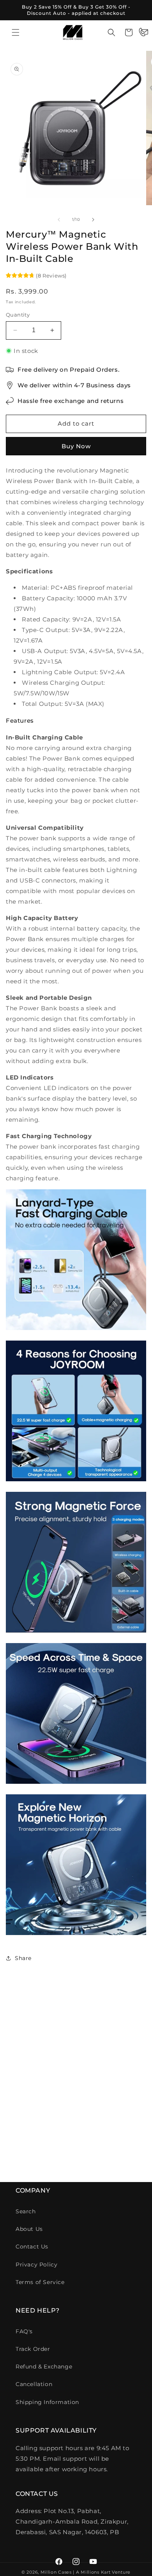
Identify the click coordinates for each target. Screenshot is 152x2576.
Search (26, 2211)
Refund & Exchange (44, 2367)
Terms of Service (40, 2282)
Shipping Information (47, 2402)
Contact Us (32, 2247)
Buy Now (76, 446)
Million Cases (56, 2572)
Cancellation (34, 2384)
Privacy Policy (36, 2265)
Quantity (18, 315)
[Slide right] (93, 220)
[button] (16, 32)
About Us (29, 2229)
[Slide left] (59, 220)
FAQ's (24, 2331)
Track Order (33, 2349)
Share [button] (23, 1958)
